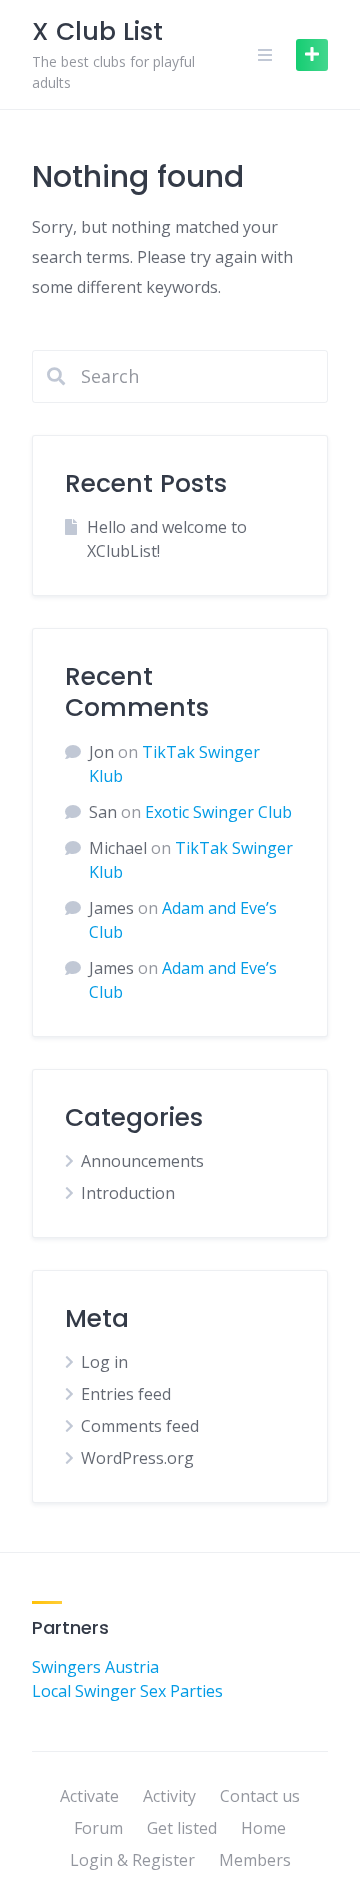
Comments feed (140, 1426)
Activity (169, 1796)
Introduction (128, 1193)
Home (263, 1828)
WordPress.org (137, 1458)
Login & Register (132, 1860)
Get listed (182, 1828)
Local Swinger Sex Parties (127, 1691)
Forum (98, 1828)
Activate (89, 1796)
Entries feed (126, 1394)
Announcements (142, 1161)
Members (255, 1860)
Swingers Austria (95, 1667)
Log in (104, 1362)
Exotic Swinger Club (218, 812)
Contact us (260, 1796)
